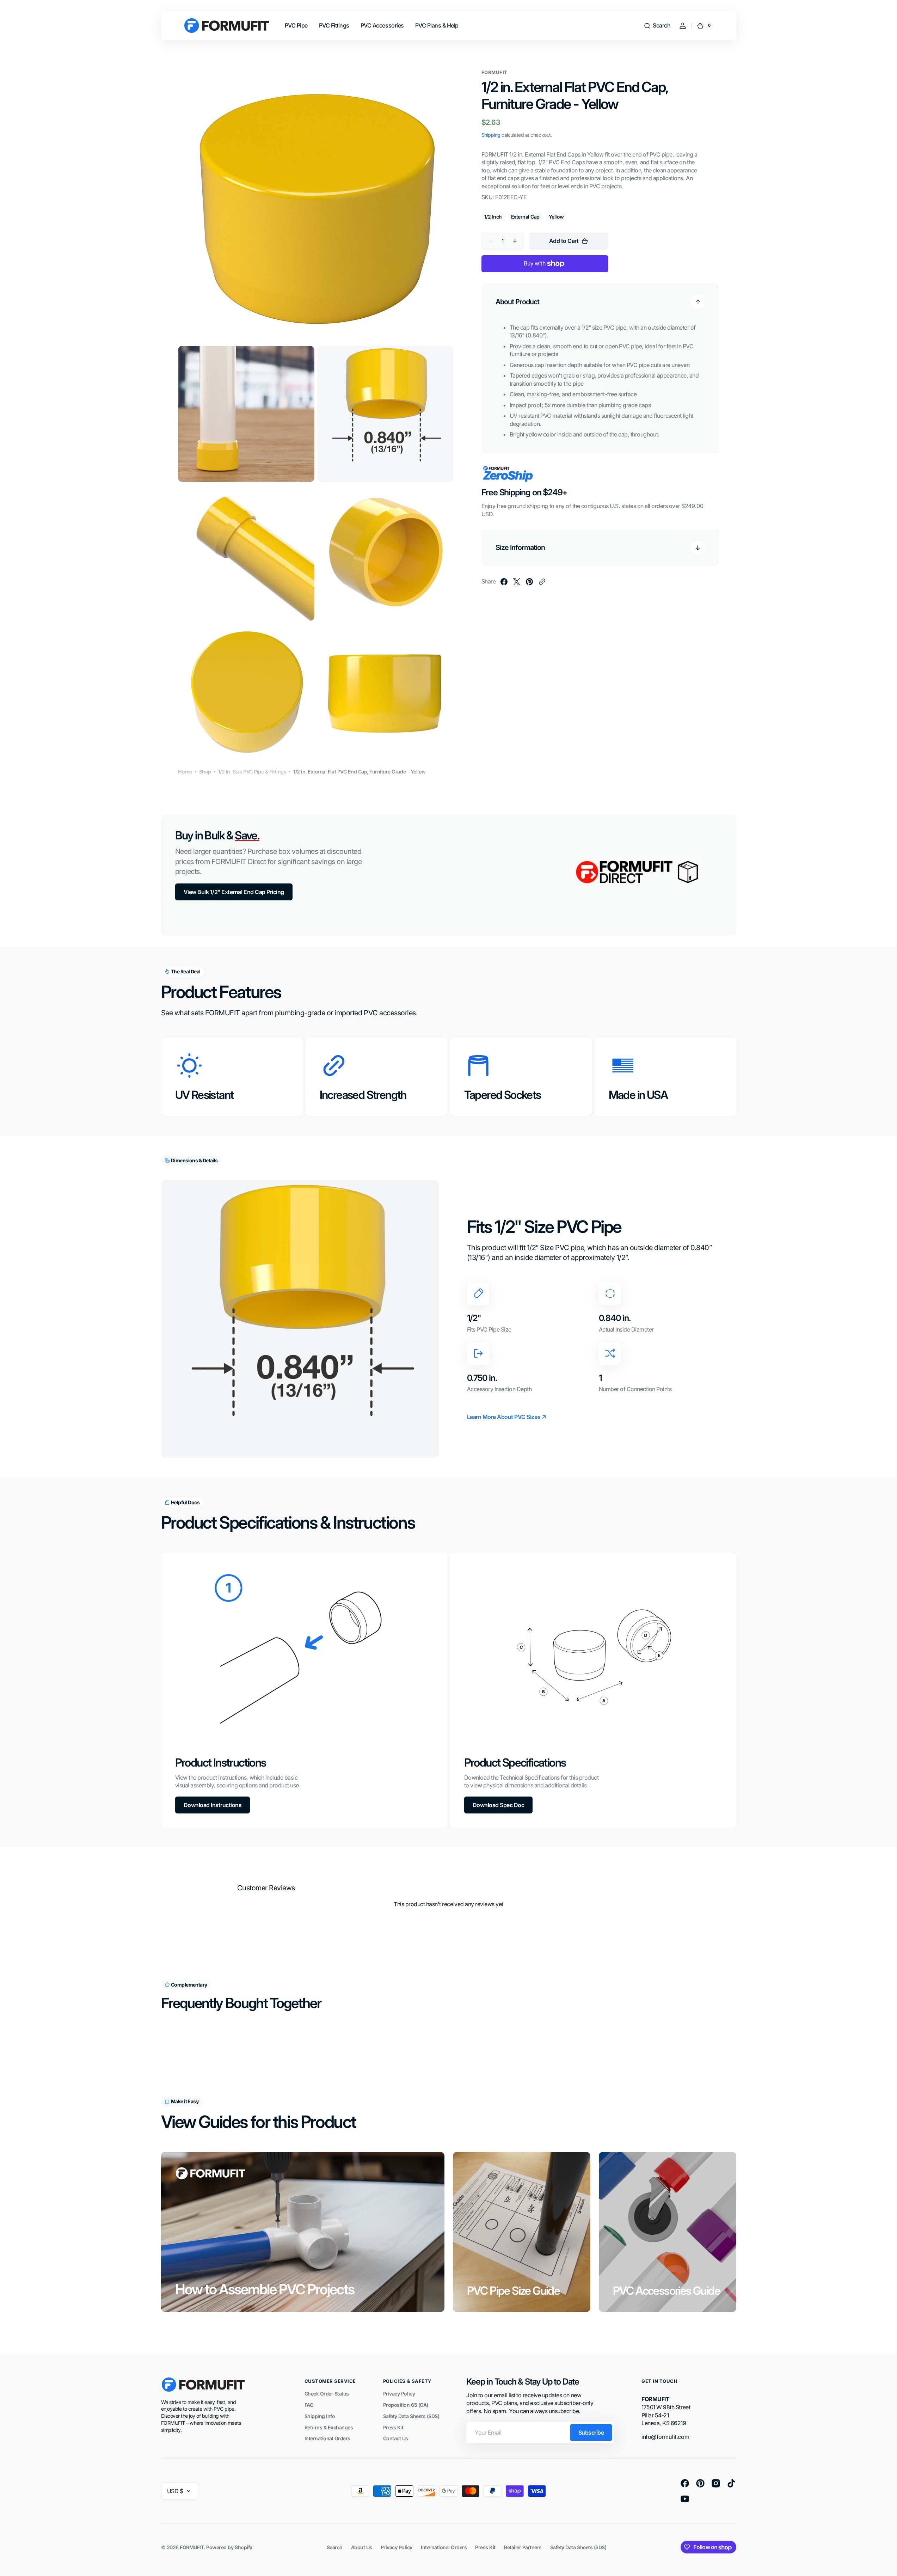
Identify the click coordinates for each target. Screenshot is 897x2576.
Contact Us (396, 2438)
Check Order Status (327, 2394)
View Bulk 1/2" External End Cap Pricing (234, 892)
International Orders (327, 2438)
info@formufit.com (665, 2437)
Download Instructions (213, 1805)
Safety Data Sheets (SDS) (411, 2416)
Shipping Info (320, 2416)
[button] (657, 26)
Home (185, 772)
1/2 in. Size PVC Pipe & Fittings (252, 772)
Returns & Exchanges (329, 2427)
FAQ (309, 2405)
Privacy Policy (399, 2394)
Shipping (491, 135)
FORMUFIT (192, 2547)
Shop (205, 772)
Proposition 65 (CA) (406, 2405)
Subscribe (591, 2433)
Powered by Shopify (229, 2547)
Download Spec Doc (499, 1805)
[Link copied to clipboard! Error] (542, 582)
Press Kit (393, 2427)
